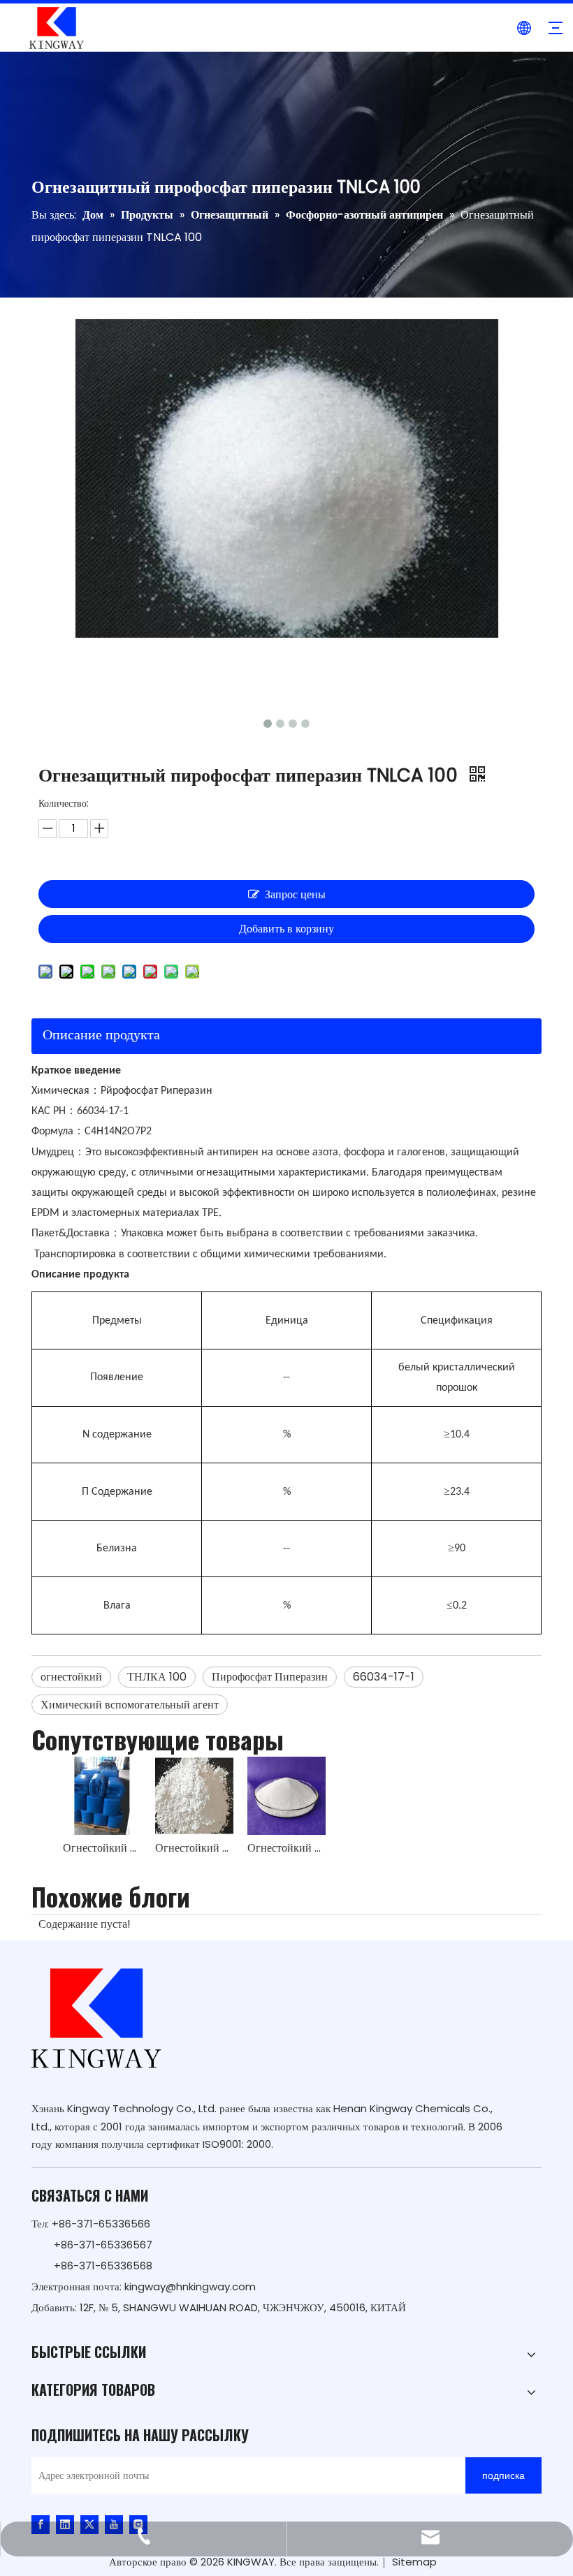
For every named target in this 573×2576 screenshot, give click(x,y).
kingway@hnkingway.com (190, 2286)
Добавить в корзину (286, 929)
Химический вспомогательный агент (130, 1705)
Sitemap (414, 2562)
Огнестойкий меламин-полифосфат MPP (194, 1848)
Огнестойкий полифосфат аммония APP (102, 1848)
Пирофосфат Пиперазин (270, 1677)
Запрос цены (295, 894)
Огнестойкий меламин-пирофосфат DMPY (286, 1848)
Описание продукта (101, 1034)
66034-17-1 (384, 1677)
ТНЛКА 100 (157, 1677)
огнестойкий (71, 1677)
